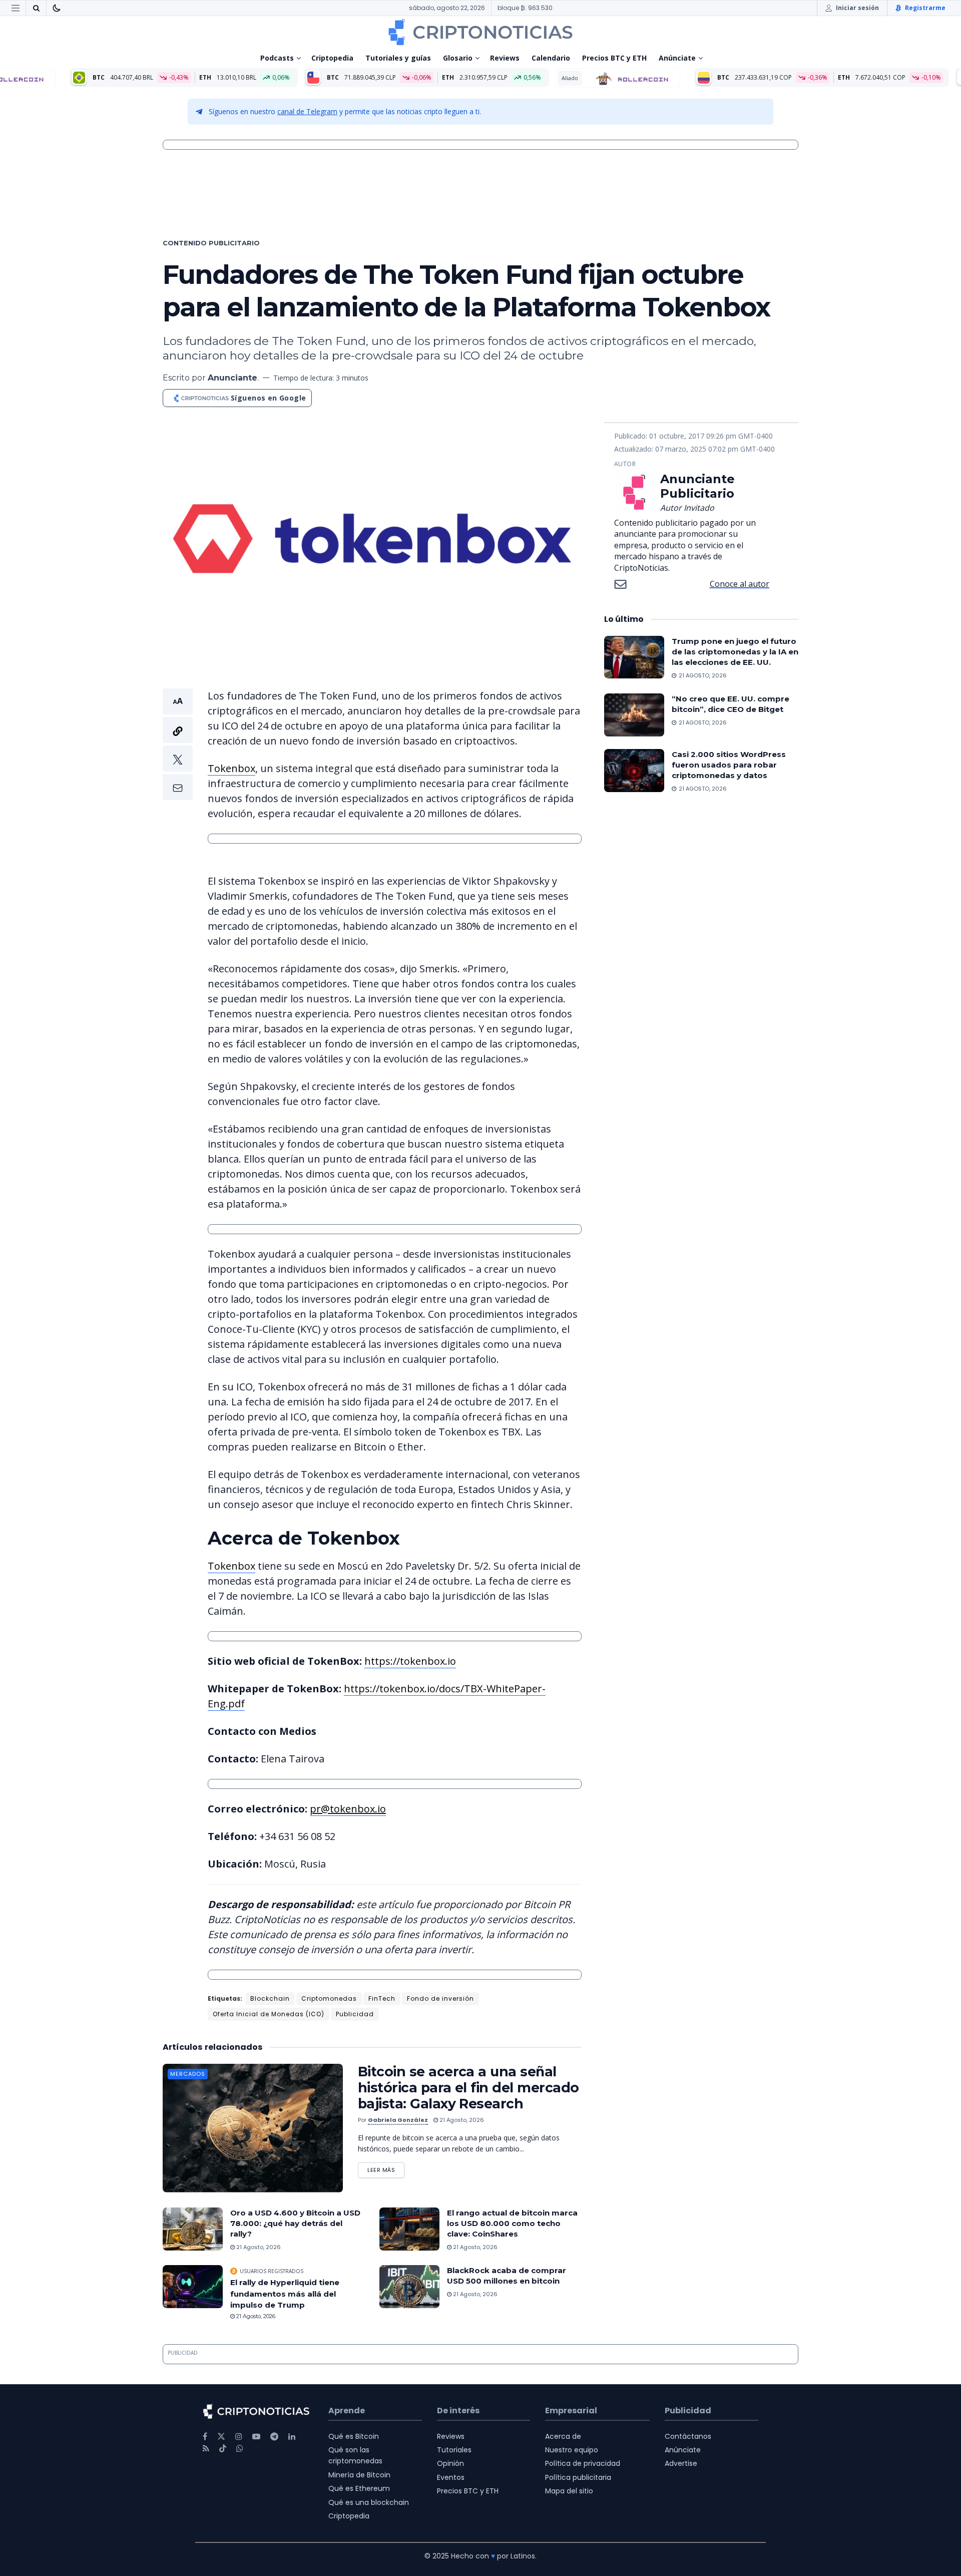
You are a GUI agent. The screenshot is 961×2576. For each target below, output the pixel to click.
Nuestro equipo (572, 2450)
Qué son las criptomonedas (355, 2455)
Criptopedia (332, 58)
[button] (178, 744)
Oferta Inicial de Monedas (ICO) (269, 2014)
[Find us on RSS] (206, 2449)
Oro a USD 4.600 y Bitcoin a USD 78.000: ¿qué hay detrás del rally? (295, 2223)
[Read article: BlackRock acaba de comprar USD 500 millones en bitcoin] (409, 2287)
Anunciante (232, 378)
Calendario (551, 58)
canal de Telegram (307, 111)
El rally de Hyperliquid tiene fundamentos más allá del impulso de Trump (285, 2294)
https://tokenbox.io (410, 1661)
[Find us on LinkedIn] (292, 2437)
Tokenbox (231, 768)
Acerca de (563, 2436)
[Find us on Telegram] (274, 2437)
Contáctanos (688, 2436)
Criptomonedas (329, 1998)
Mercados (188, 2074)
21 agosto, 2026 (461, 2120)
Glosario (458, 58)
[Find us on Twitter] (221, 2437)
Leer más (386, 2168)
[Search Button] (36, 8)
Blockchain (270, 1998)
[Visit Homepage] (480, 32)
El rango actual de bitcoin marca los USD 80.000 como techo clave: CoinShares (512, 2223)
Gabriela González (398, 2120)
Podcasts (277, 58)
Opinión (450, 2463)
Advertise (681, 2463)
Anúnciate (677, 58)
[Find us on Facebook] (205, 2437)
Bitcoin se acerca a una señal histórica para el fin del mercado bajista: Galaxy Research (468, 2088)
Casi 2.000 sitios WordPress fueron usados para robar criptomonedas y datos (729, 765)
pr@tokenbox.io (348, 1809)
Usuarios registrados (272, 2271)
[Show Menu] (16, 8)
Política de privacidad (583, 2463)
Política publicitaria (578, 2477)
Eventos (451, 2477)
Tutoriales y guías (398, 58)
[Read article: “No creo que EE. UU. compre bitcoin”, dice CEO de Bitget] (634, 715)
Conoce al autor (740, 584)
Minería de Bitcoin (359, 2475)
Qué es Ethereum (359, 2488)
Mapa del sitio (569, 2491)
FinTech (382, 1998)
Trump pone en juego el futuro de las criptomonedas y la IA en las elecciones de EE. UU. (735, 652)
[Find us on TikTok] (223, 2449)
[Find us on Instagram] (239, 2437)
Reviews (505, 58)
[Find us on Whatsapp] (240, 2449)
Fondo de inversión (440, 1998)
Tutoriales (454, 2450)
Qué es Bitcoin (354, 2436)
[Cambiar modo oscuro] (57, 8)
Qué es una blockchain (369, 2502)
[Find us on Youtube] (256, 2437)
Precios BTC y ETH (614, 58)
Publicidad (355, 2014)
